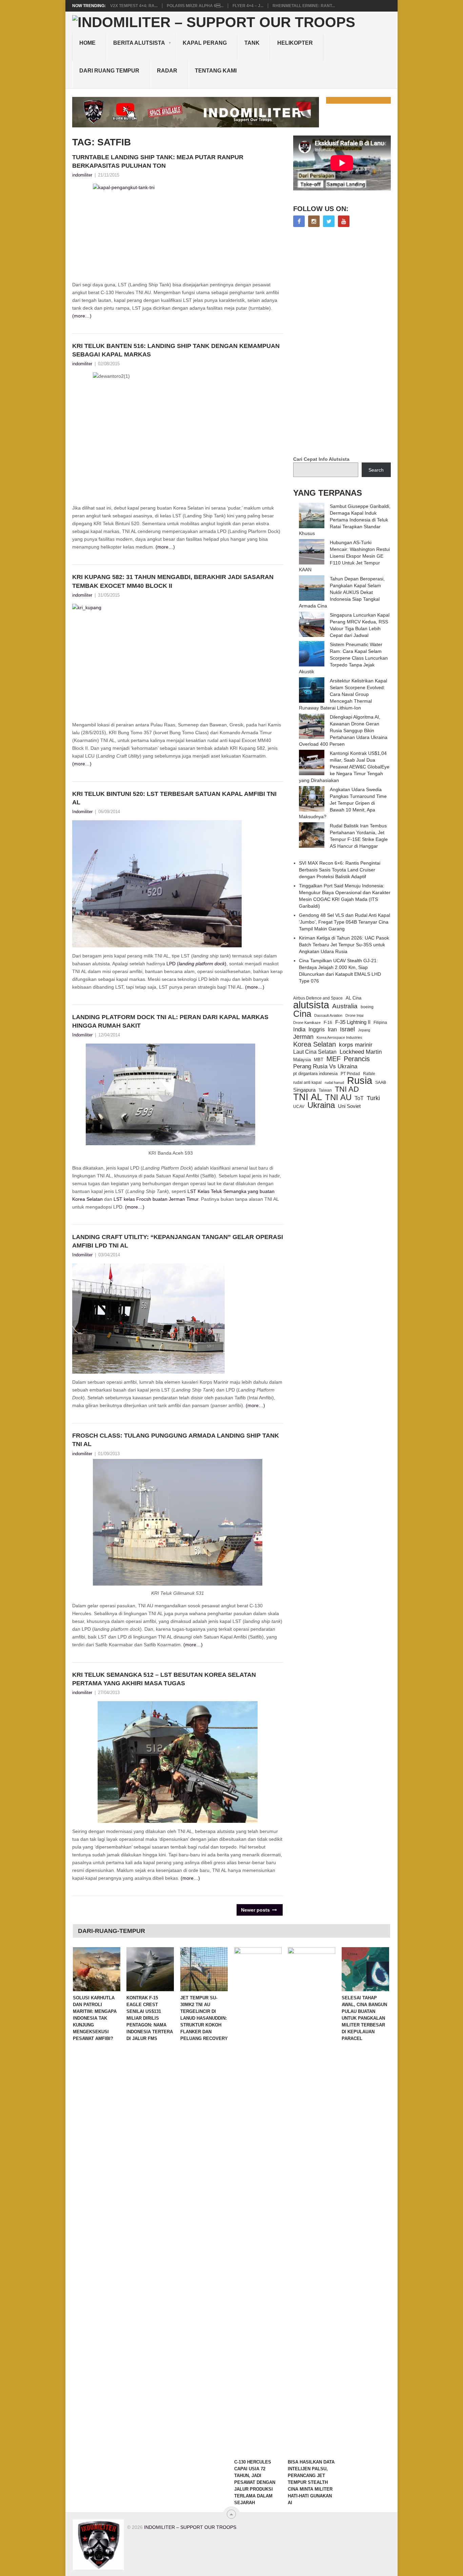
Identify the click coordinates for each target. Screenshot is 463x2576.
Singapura (304, 1090)
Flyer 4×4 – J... (248, 6)
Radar (167, 71)
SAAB (381, 1083)
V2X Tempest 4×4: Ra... (134, 6)
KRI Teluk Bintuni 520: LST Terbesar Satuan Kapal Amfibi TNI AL (174, 798)
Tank (252, 43)
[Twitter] (329, 221)
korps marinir (356, 1045)
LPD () (196, 964)
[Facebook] (299, 221)
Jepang (364, 1030)
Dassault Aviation (328, 1015)
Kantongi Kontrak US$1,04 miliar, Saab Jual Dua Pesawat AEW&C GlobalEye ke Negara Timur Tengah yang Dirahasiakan (344, 767)
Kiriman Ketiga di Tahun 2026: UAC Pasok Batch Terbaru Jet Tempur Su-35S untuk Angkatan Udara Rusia (344, 945)
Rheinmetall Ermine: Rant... (304, 6)
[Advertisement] (344, 342)
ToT (359, 1098)
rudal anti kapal (307, 1082)
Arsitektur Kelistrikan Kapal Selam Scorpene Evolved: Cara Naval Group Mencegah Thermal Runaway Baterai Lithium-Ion (343, 694)
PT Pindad (350, 1074)
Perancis (357, 1059)
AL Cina (354, 998)
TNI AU (338, 1097)
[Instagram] (314, 221)
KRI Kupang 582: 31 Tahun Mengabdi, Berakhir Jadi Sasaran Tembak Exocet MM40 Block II (173, 581)
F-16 (328, 1022)
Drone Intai (354, 1015)
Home (87, 43)
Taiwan (325, 1090)
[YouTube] (344, 221)
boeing (367, 1007)
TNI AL (308, 1097)
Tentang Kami (216, 71)
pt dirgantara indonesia (315, 1074)
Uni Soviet (349, 1106)
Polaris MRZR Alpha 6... (195, 6)
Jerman (303, 1037)
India (299, 1029)
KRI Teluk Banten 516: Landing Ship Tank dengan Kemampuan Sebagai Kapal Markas (176, 350)
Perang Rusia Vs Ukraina (325, 1066)
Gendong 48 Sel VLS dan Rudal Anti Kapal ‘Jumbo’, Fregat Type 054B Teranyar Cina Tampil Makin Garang (345, 922)
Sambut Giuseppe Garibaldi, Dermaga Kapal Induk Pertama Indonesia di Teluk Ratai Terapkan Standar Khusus (345, 520)
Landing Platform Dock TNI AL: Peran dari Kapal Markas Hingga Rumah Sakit (170, 1021)
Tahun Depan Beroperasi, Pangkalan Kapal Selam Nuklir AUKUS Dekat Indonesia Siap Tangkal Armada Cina (342, 592)
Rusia (360, 1080)
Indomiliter (82, 812)
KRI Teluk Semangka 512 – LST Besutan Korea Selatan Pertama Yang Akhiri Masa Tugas (164, 1679)
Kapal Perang (205, 43)
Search (376, 470)
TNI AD (347, 1089)
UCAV (299, 1107)
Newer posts (256, 1910)
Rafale (369, 1074)
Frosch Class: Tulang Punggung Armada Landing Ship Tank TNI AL (176, 1440)
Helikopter (295, 43)
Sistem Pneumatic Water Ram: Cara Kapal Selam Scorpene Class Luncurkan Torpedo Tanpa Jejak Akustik (343, 658)
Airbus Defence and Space (318, 998)
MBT (319, 1060)
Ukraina (321, 1105)
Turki (373, 1098)
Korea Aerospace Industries (339, 1037)
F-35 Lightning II (353, 1022)
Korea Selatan (315, 1044)
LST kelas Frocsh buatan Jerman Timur (156, 1199)
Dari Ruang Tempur (109, 71)
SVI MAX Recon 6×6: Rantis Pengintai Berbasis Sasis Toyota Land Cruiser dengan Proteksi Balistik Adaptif (340, 870)
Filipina (380, 1023)
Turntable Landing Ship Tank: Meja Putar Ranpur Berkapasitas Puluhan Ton (158, 161)
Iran (332, 1029)
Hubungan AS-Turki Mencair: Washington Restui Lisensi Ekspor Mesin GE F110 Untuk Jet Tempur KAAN (344, 556)
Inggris (317, 1029)
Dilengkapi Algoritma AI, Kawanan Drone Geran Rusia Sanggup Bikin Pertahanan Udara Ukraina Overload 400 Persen (343, 730)
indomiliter (82, 175)
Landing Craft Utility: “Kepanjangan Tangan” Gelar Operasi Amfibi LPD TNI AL (178, 1241)
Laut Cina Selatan (315, 1052)
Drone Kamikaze (307, 1023)
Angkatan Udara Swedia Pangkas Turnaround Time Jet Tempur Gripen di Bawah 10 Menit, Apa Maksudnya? (343, 803)
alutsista (311, 1005)
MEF (334, 1059)
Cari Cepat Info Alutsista (321, 459)
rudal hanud (334, 1083)
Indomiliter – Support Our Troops (190, 2527)
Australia (345, 1006)
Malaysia (302, 1060)
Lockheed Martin (361, 1052)
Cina (302, 1014)
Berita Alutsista (139, 43)
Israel (347, 1029)
